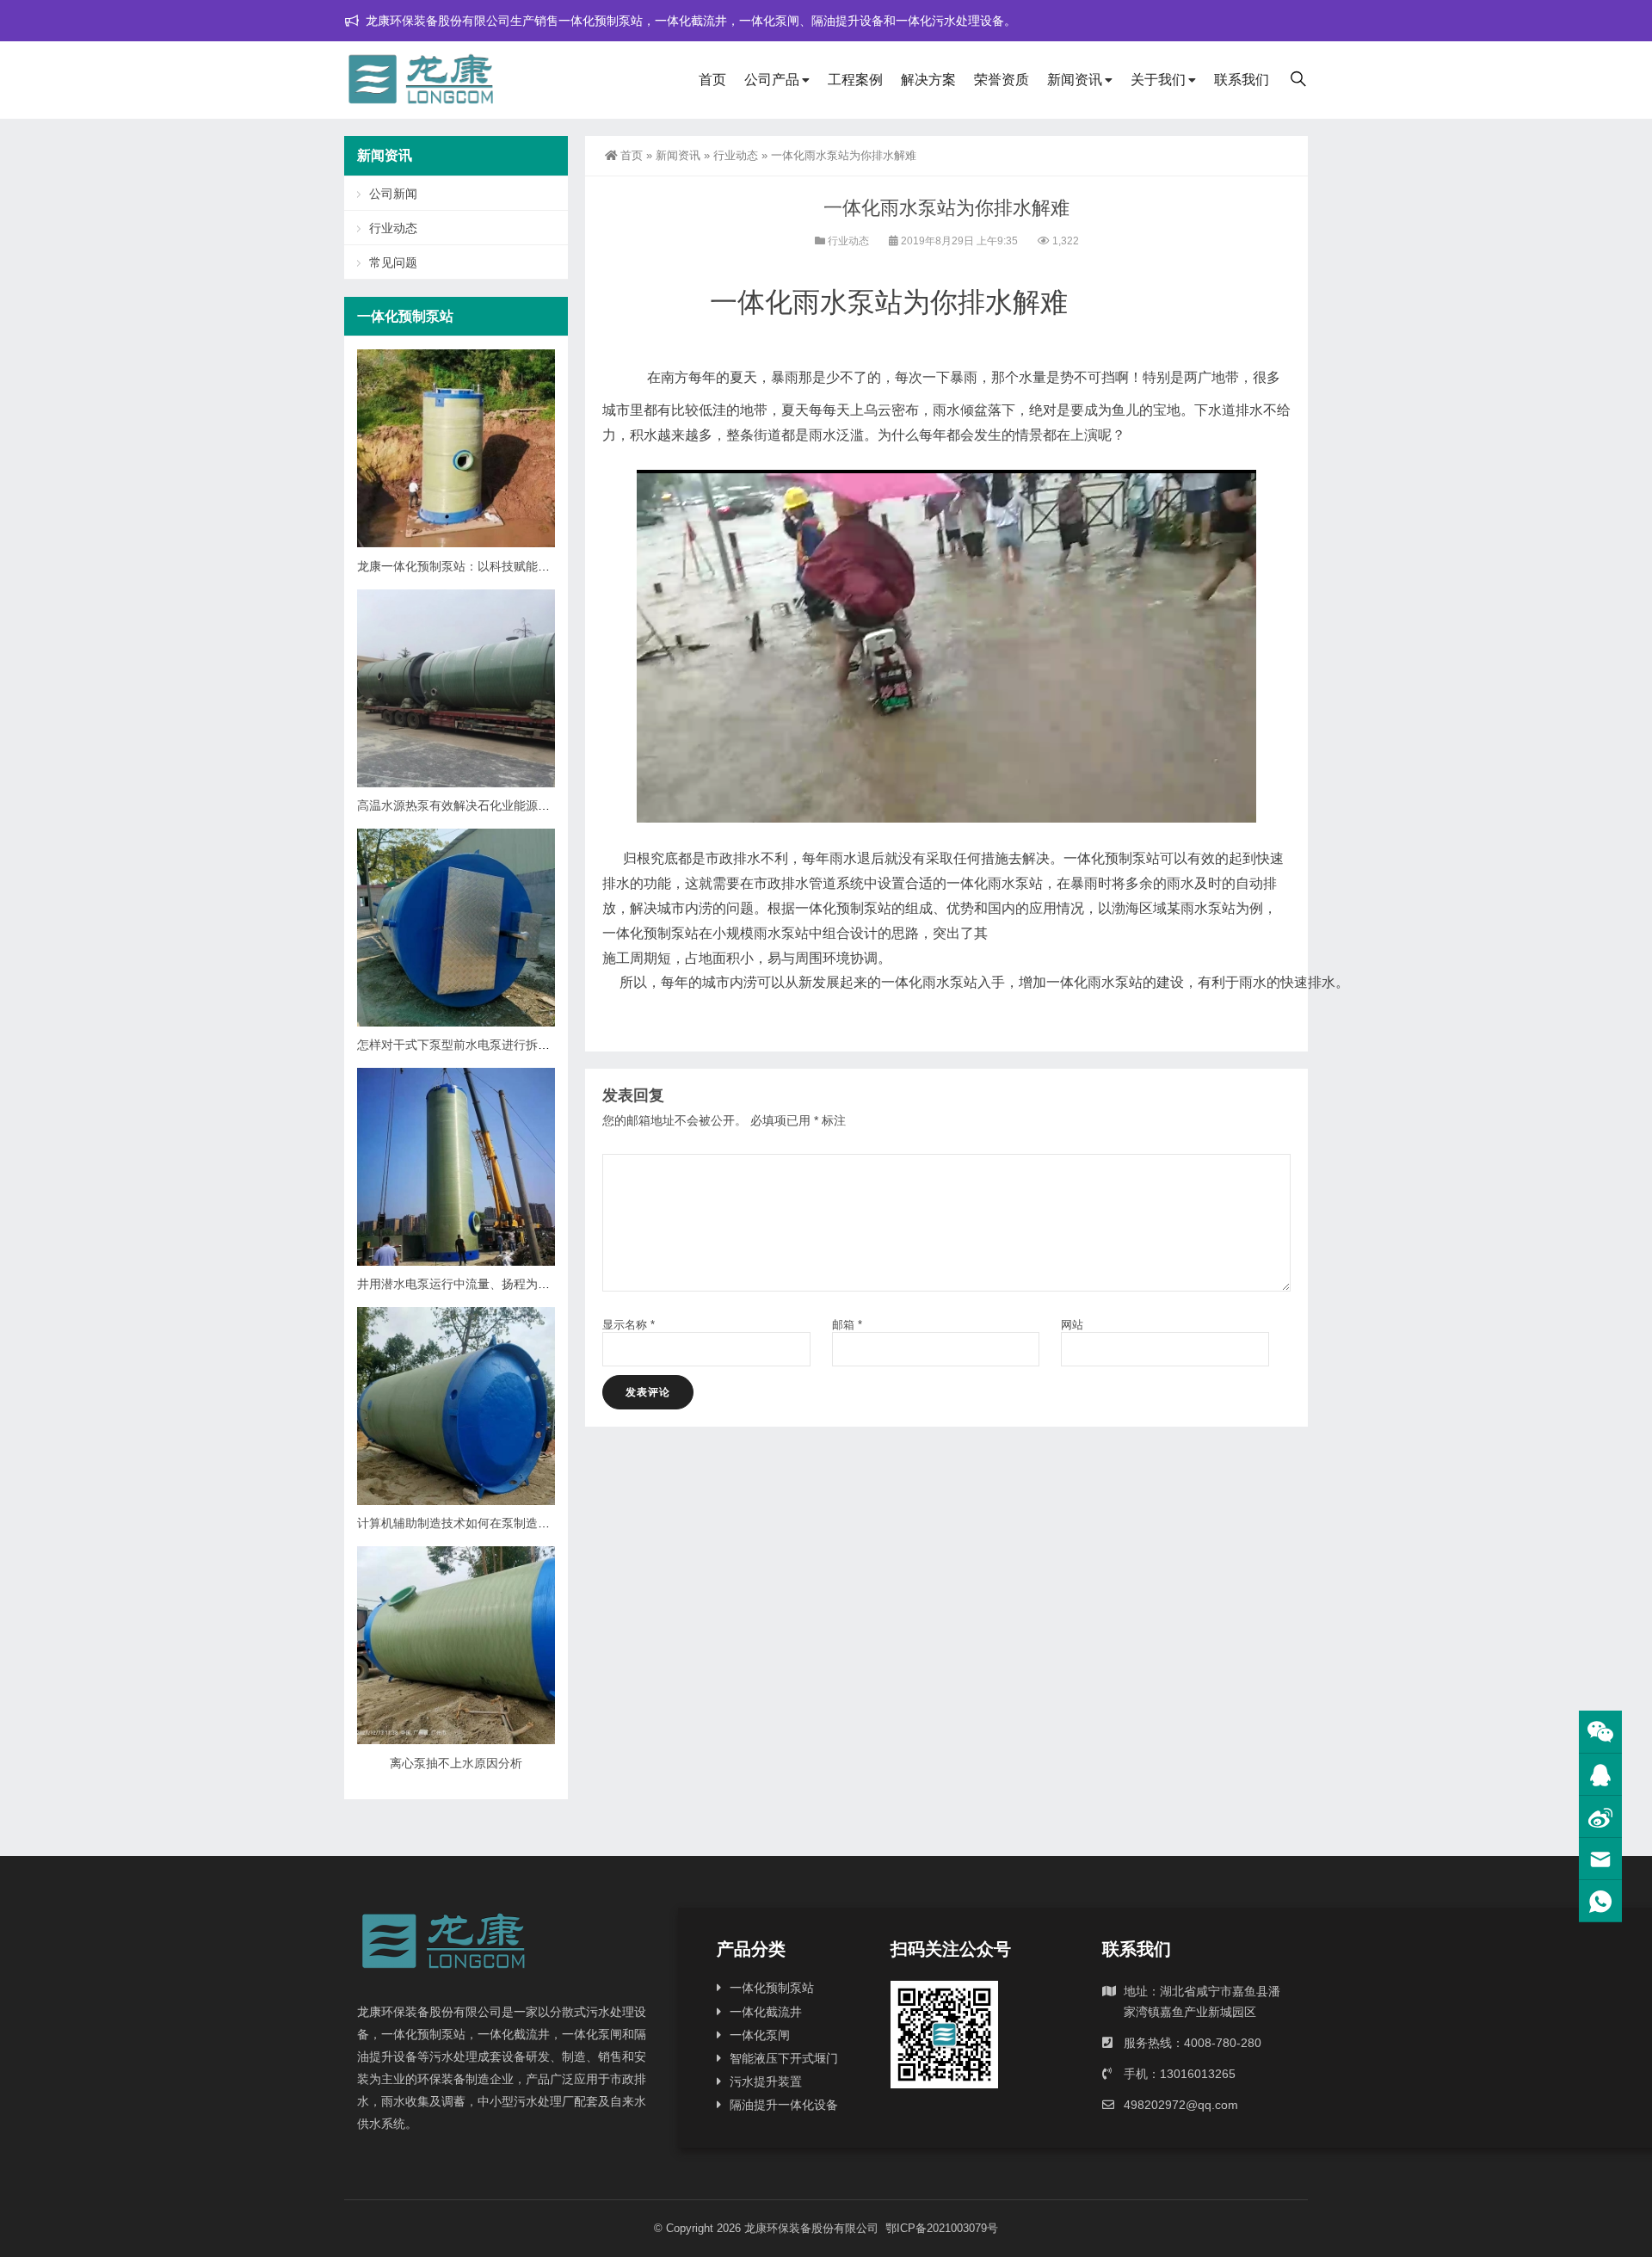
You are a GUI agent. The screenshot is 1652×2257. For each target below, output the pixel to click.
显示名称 (629, 1325)
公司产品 (772, 80)
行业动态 (736, 155)
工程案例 (855, 80)
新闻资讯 (1075, 80)
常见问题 (393, 262)
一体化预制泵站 (772, 1988)
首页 (712, 80)
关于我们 (1158, 80)
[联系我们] (1600, 1775)
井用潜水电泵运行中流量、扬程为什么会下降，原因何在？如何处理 (538, 1284)
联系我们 (1242, 80)
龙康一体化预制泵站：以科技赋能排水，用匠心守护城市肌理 (520, 566)
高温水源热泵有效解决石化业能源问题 (459, 805)
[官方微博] (1600, 1817)
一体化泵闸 (760, 2035)
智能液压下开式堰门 (784, 2058)
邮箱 (847, 1325)
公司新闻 (393, 194)
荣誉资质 (1002, 80)
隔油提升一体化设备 (784, 2105)
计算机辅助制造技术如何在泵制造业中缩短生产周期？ (502, 1523)
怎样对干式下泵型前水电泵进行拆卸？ (459, 1045)
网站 (1072, 1325)
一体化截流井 (766, 2012)
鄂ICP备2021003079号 (942, 2228)
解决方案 (928, 80)
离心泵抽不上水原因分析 (456, 1763)
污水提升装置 (766, 2081)
